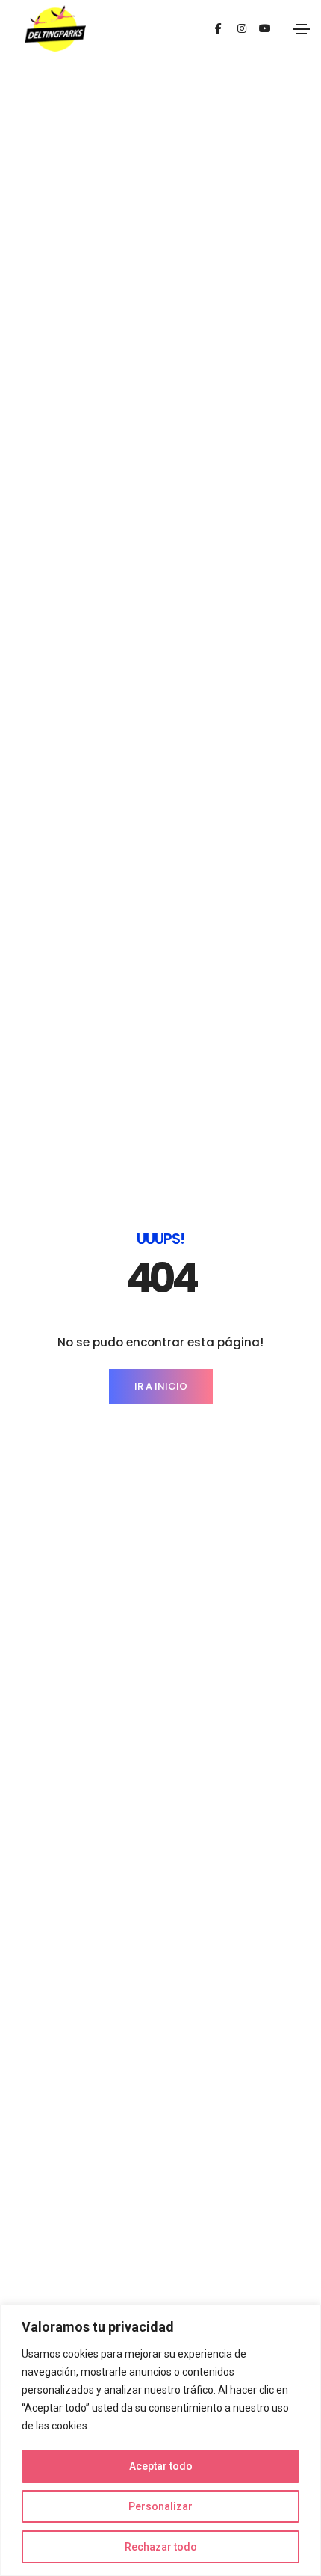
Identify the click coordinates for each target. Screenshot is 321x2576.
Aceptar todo (161, 2466)
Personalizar (160, 2506)
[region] (160, 2440)
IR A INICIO (161, 1386)
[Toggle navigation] (302, 29)
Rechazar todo (161, 2547)
